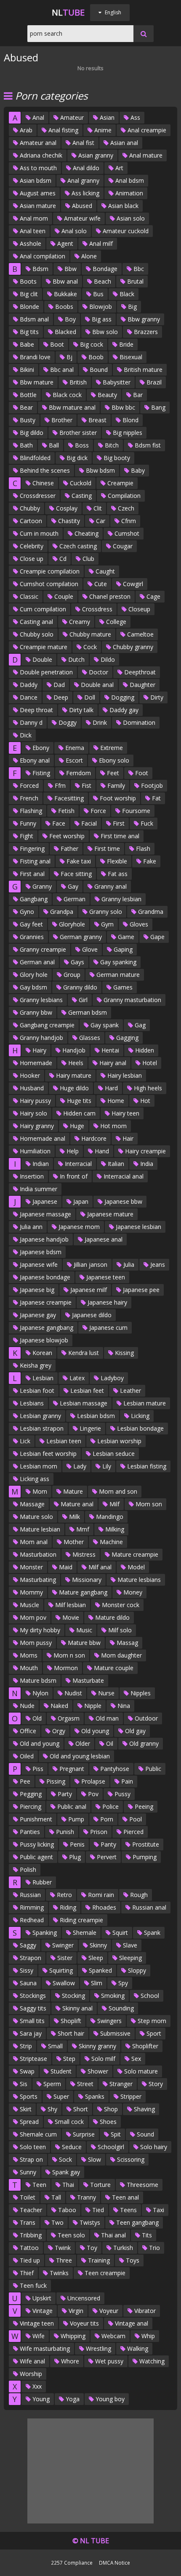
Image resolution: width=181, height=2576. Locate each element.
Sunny (27, 2172)
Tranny (86, 2197)
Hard (110, 1088)
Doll (89, 697)
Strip (25, 2046)
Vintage (42, 2311)
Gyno (26, 912)
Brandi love (34, 357)
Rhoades (103, 1907)
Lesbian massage (83, 1403)
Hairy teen (125, 1113)
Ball (53, 445)
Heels (75, 1063)
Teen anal (125, 2197)
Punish (64, 1832)
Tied (97, 2210)
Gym (106, 924)
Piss (37, 1769)
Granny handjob (41, 1038)
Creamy (79, 622)
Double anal (96, 685)
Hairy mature (73, 1075)
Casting (81, 496)
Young (40, 2399)
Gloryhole (71, 924)
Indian (40, 1164)
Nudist (72, 1693)
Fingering (31, 849)
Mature (72, 1491)
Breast (97, 420)
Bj (69, 357)
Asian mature (37, 206)
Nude (26, 1706)
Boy (69, 319)
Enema (74, 748)
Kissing (124, 1353)
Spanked (100, 1970)
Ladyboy (111, 1378)
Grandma (150, 912)
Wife (38, 2336)
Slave (129, 1945)
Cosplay (66, 508)
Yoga (72, 2399)
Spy (122, 1983)
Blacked (65, 332)
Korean (41, 1353)
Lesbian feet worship (47, 1454)
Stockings (32, 1996)
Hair (127, 1138)
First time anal (119, 836)
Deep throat (36, 710)
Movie (70, 1617)
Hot (144, 1101)
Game (125, 937)
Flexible (116, 861)
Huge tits (78, 1101)
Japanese (44, 1201)
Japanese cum (108, 1327)
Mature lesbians (138, 1580)
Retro (64, 1895)
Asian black (122, 206)
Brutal (134, 281)
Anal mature (145, 155)
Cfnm (128, 521)
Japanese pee (140, 1290)
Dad (58, 685)
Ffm (59, 785)
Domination (138, 722)
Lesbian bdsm (95, 1416)
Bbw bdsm (100, 470)
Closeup (138, 609)
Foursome (135, 811)
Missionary (86, 1580)
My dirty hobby (39, 1630)
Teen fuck (32, 2285)
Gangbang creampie (46, 1025)
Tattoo (28, 2248)
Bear (25, 407)
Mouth (28, 1668)
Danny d (30, 722)
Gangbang (33, 899)
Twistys (89, 2222)
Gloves (138, 924)
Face (58, 823)
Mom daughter (121, 1655)
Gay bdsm (33, 987)
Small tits (31, 2021)
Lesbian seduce (113, 1454)
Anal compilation (42, 256)
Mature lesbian (39, 1529)
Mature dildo (112, 1617)
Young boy (109, 2399)
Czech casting (77, 546)
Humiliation (34, 1151)
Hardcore (93, 1138)
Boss (81, 445)
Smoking (112, 1996)
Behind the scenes (44, 470)
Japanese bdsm (40, 1252)
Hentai (109, 1050)
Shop (110, 2109)
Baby (137, 470)
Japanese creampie (45, 1302)
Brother (61, 420)
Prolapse (92, 1781)
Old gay (134, 1731)
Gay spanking (117, 962)
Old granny (143, 1743)
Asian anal (123, 143)
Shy (52, 2109)
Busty (27, 420)
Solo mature (140, 2071)
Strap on (31, 2159)
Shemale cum (37, 2134)
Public (152, 1769)
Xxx (36, 2386)
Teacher (30, 2210)
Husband (31, 1088)
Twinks (58, 2273)
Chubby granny (132, 647)
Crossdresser (37, 496)
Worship (30, 2374)
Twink (62, 2248)
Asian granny (95, 155)
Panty (108, 1844)
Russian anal (148, 1907)
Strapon (30, 1958)
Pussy (122, 1794)
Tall (55, 2197)
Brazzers (145, 332)
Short (80, 2109)
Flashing (30, 811)
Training (98, 2260)
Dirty (156, 697)
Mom (39, 1491)
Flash (142, 849)
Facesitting (68, 798)
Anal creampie (146, 130)
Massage (31, 1504)
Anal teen (32, 231)
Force (97, 811)
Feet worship (66, 836)
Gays (77, 962)
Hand (101, 1151)
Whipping (72, 2336)
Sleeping (130, 1958)
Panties (29, 1832)
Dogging (122, 697)
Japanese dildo (91, 1315)
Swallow (63, 1983)
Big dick (76, 458)
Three (63, 2260)
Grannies (31, 937)
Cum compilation (42, 609)
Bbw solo (104, 332)
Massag (126, 1643)
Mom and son (117, 1491)
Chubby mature (89, 634)
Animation (128, 193)
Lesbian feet (86, 1391)
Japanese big (36, 1290)
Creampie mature (43, 647)
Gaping (122, 949)
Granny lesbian (121, 899)
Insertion (31, 1176)
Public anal (71, 1806)
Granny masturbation (132, 1000)
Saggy (27, 1945)
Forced (28, 785)
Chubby (29, 508)
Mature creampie (134, 1554)
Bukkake (65, 294)
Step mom (151, 2021)
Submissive (114, 2033)
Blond (130, 420)
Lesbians (31, 1403)
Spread (28, 2122)
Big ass (101, 319)
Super (60, 2096)
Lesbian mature (144, 1403)
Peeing (143, 1806)
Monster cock (120, 1605)
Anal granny (83, 180)
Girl (82, 1000)
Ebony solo (113, 760)
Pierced (133, 1832)
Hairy (39, 1050)
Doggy (67, 722)
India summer (38, 1189)
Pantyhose (114, 1769)
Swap (26, 2071)
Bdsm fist (147, 445)
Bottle (27, 395)
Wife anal (32, 2361)
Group (71, 975)
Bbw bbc (122, 407)
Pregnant (71, 1769)
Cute (100, 584)
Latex (76, 1378)
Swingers (109, 2021)
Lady (79, 1466)
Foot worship (117, 798)
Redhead (31, 1920)
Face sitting (75, 874)
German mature (117, 975)
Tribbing (30, 2235)
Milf (114, 1504)
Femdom (78, 773)
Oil (109, 1743)
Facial (88, 823)
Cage (153, 596)
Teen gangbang (137, 2222)
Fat (156, 798)
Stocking (73, 1996)
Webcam (113, 2336)
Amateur (71, 117)
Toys (132, 2260)
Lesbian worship (118, 1441)
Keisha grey (35, 1365)
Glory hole (33, 975)
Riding (67, 1907)
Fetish (65, 811)
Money (132, 1592)
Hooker (29, 1075)
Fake (149, 861)
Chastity (68, 521)
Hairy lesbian (124, 1075)
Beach (102, 281)
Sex (135, 2059)
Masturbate (87, 1680)
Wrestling (98, 2348)
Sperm (51, 2084)
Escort (73, 760)
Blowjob (100, 307)
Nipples (140, 1693)
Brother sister (77, 433)
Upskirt (41, 2298)
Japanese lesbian (138, 1227)
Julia (128, 1264)
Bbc (138, 269)
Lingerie (89, 1428)
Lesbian (42, 1378)
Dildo (107, 659)
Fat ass (117, 874)
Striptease (33, 2059)
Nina (123, 1706)
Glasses (89, 1038)
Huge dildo (73, 1088)
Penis (76, 1844)
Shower (97, 2071)
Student (60, 2071)
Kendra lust (83, 1353)
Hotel (149, 1063)
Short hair (70, 2033)
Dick (25, 735)
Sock (65, 2159)
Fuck (146, 823)
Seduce (71, 2147)
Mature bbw (83, 1643)
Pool (135, 1819)
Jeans (157, 1264)
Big (132, 307)
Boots (27, 281)
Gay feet (31, 924)
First (118, 823)
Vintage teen (36, 2323)
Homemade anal (42, 1138)
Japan (80, 1201)
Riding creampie (81, 1920)
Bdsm (40, 269)
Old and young (39, 1743)
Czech (125, 508)
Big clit (28, 294)
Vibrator (144, 2311)
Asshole (30, 243)
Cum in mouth (38, 533)
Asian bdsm (35, 180)
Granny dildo (79, 987)
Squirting (60, 1970)
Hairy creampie (145, 1151)
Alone (88, 256)
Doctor (98, 672)
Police (110, 1806)
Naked (59, 1706)
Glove (89, 949)
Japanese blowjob (43, 1340)
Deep (60, 697)
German (74, 899)
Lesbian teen (63, 1441)
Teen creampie (104, 2273)
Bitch (111, 445)
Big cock (91, 344)
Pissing (55, 1781)
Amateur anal (37, 143)
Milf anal (99, 1567)
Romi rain (100, 1895)
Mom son (148, 1504)
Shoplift (70, 2021)
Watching (151, 2361)
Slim (96, 1983)
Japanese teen (105, 1277)
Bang (157, 407)
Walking (137, 2348)
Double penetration (45, 672)
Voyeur (108, 2311)
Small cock (68, 2122)
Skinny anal (77, 2008)
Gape (157, 937)
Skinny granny (97, 2046)
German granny (80, 937)
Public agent (36, 1857)
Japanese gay (37, 1315)
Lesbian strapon (41, 1428)
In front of (73, 1176)
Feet (112, 773)
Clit (97, 508)
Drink (99, 722)
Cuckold (80, 483)
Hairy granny (36, 1126)
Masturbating (37, 1580)
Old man (106, 1718)
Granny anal (110, 886)
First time (106, 849)
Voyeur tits (84, 2323)
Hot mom (113, 1126)
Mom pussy (35, 1643)
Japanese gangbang (46, 1327)
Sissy (26, 1970)
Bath (25, 445)
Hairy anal (112, 1063)
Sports (28, 2096)
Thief (26, 2273)
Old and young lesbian (79, 1756)
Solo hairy (153, 2147)
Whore (69, 2361)
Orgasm (68, 1718)
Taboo (66, 2210)
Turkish (122, 2248)
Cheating (86, 533)
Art (118, 168)
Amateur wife (81, 218)
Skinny (97, 1945)
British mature (142, 370)
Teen (39, 2185)
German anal (36, 962)
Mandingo (109, 1517)
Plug (74, 1857)
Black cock (66, 395)
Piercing (30, 1806)
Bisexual (130, 357)
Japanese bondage (44, 1277)
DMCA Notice (114, 2563)
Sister (64, 1958)
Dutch (76, 659)
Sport (153, 2033)
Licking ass (34, 1479)
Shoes (107, 2122)
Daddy (28, 685)
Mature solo (36, 1517)
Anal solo (73, 231)
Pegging (30, 1794)
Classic (28, 596)
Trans (27, 2222)
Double (41, 659)
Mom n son (68, 1655)
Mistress (83, 1554)
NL (68, 12)
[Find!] (144, 34)
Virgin (75, 2311)
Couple (63, 596)
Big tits (28, 332)
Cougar (122, 546)
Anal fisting (63, 130)
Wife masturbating (44, 2348)
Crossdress (96, 609)
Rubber (41, 1882)
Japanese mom (78, 1227)
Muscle (29, 1605)
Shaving (144, 2109)
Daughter (142, 685)
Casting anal (36, 622)
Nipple (92, 1706)
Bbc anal (61, 370)
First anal (31, 874)
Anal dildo (85, 168)
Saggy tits (32, 2008)
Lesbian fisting (146, 1466)
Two (57, 2222)
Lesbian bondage (140, 1428)
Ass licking (85, 193)
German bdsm (87, 1012)
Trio (154, 2248)
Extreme (111, 748)
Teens (128, 2210)
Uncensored (83, 2298)
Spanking (44, 1933)
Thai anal (113, 2235)
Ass (134, 117)
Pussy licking (36, 1844)
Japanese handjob (43, 1239)
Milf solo (119, 1630)
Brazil (153, 382)
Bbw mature (36, 382)
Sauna (27, 1983)
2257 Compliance (72, 2563)
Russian (29, 1895)
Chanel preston (109, 596)
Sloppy (136, 1970)
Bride (125, 344)
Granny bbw (35, 1012)
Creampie (120, 483)
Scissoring (130, 2159)
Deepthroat (139, 672)
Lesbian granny (40, 1416)
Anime (102, 130)
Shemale (84, 1933)
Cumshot (126, 533)
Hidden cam (79, 1113)
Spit (115, 2134)
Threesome (142, 2185)
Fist (86, 785)
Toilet (27, 2197)
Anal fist (83, 143)
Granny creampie (42, 949)
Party (64, 1794)
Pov (92, 1794)
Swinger (62, 1945)
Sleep (95, 1958)
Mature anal (76, 1504)
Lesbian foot (36, 1391)
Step (68, 2059)
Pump (75, 1819)
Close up (31, 559)
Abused (81, 206)
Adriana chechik (40, 155)
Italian (115, 1164)
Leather (130, 1391)
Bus (97, 294)
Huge (76, 1126)
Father (69, 849)
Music (83, 1630)
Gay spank (104, 1025)
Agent (64, 243)
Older (82, 1743)
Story (155, 2084)
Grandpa (61, 912)
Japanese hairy (106, 1302)
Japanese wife (38, 1264)
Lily (106, 1466)
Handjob (73, 1050)
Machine (110, 1542)
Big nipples (127, 433)
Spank (151, 1933)
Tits (146, 2235)
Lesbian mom (38, 1466)
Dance (28, 697)
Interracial (77, 1164)
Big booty (116, 458)
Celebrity (31, 546)
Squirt (119, 1933)
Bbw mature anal (71, 407)
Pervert (106, 1857)
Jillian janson (90, 1264)
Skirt (25, 2109)
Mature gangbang (82, 1592)
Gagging (126, 1038)
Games (122, 987)
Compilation (123, 496)
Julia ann (30, 1227)
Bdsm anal (33, 319)
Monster (31, 1567)
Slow (94, 2159)
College (115, 622)
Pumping (144, 1857)
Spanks (94, 2096)
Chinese (42, 483)
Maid (65, 1567)
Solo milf (102, 2059)
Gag (139, 1025)
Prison (98, 1832)
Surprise (83, 2134)
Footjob (151, 785)
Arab (25, 130)
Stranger (120, 2084)
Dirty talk (80, 710)
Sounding (120, 2008)
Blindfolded (34, 458)
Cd (62, 559)
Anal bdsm (129, 180)
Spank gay (65, 2172)
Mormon (65, 1668)
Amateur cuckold (125, 231)
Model (135, 1567)
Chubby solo (36, 634)
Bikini (26, 370)
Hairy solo (33, 1113)
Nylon (40, 1693)
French (28, 798)
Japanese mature (109, 1214)
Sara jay (30, 2033)
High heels (147, 1088)
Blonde (29, 307)
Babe (26, 344)
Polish (27, 1870)
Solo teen (32, 2147)
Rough (138, 1895)
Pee (24, 1781)
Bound (98, 370)
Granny (41, 886)
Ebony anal (34, 760)
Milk (74, 1517)
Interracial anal (123, 1176)
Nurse (105, 1693)
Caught (104, 571)
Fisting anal (34, 861)
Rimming (31, 1907)
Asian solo (130, 218)
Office (27, 1731)
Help (72, 1151)
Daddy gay (123, 710)
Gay (72, 886)
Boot (56, 344)
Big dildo (31, 433)
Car (100, 521)
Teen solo (71, 2235)
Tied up (29, 2260)
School (149, 1996)
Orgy (58, 1731)
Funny (27, 823)
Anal (37, 117)
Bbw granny (143, 319)
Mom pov (32, 1617)
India (146, 1164)
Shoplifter (144, 2046)
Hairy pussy (35, 1101)
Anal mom (33, 218)
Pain (126, 1781)
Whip (147, 2336)
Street (84, 2084)
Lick (24, 1441)
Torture (100, 2185)
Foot (141, 773)
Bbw (70, 269)
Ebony (40, 748)
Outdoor (145, 1718)
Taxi (158, 2210)
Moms (28, 1655)
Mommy (31, 1592)
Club (88, 559)
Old (36, 1718)
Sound (145, 2134)
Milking (114, 1529)
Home (115, 1101)
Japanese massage (45, 1214)
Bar (137, 395)
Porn (106, 1819)
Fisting (40, 773)
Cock (89, 647)
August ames (37, 193)
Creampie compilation (49, 571)
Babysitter (116, 382)
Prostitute (145, 1844)
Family (115, 785)
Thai (67, 2185)
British (77, 382)
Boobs (63, 307)
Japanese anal (103, 1239)
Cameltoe (140, 634)
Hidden (144, 1050)
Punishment (35, 1819)
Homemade (35, 1063)
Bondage (104, 269)
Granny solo (105, 912)
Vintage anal (131, 2323)
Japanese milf (88, 1290)
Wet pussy (108, 2361)
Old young (94, 1731)
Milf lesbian (70, 1605)
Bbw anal (64, 281)
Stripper (130, 2096)
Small (55, 2046)
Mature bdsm (37, 1680)
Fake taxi (78, 861)
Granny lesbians (40, 1000)
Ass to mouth (37, 168)
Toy (91, 2248)
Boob (95, 357)
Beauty (106, 395)
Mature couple (113, 1668)
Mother (73, 1542)
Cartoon (30, 521)
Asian (106, 117)
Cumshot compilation (48, 584)
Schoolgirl (110, 2147)
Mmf (82, 1529)
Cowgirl (132, 584)
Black (126, 294)
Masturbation (37, 1554)
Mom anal (33, 1542)
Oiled (26, 1756)
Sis (23, 2084)
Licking (139, 1416)
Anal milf (100, 243)
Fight (26, 836)
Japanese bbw (122, 1201)
